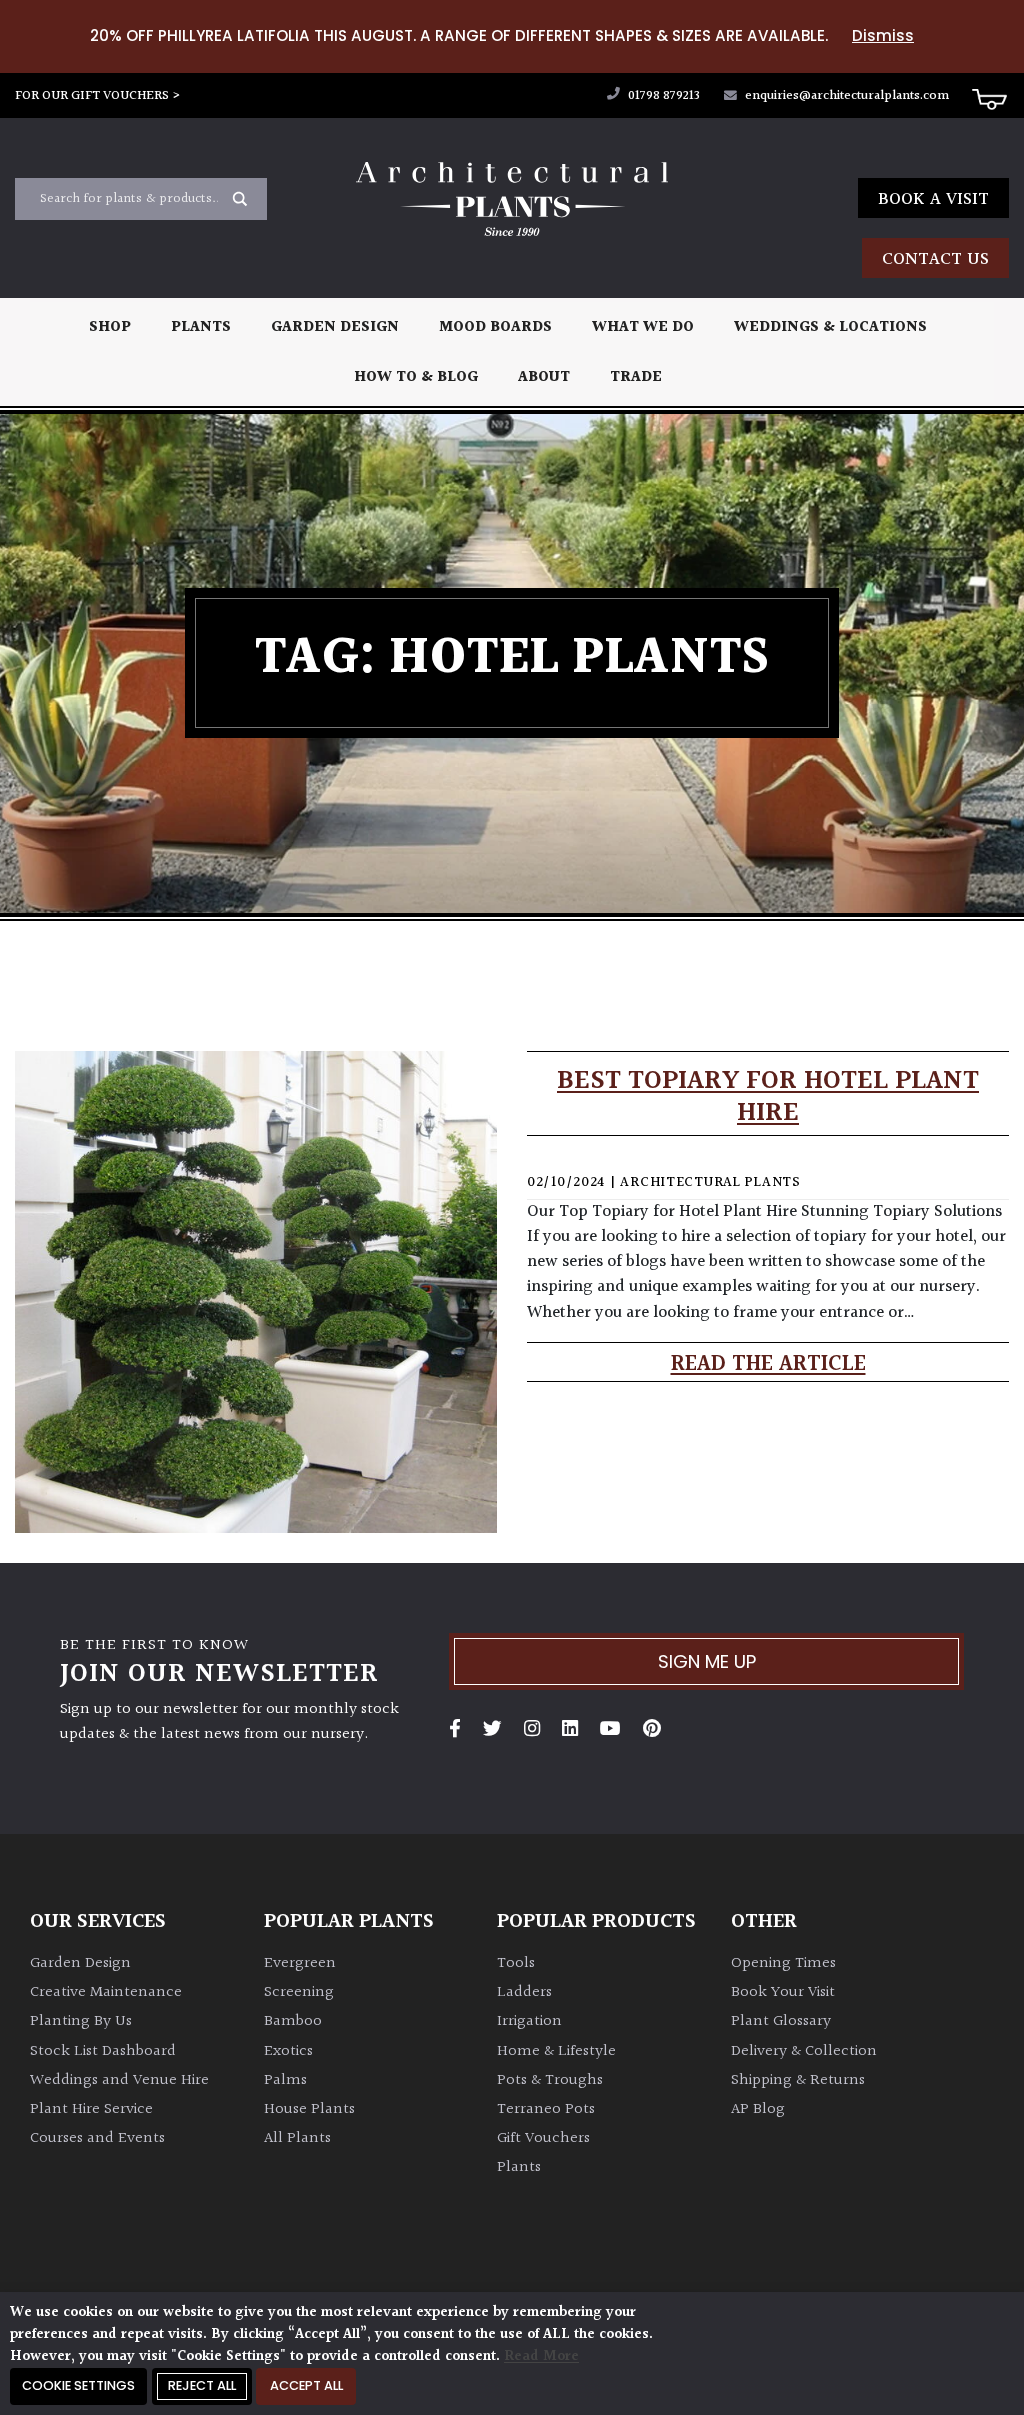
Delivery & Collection (804, 2051)
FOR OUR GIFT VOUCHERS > (98, 96)
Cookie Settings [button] (78, 2385)
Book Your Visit (783, 1992)
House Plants (309, 2109)
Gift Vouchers (543, 2138)
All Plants (297, 2138)
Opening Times (783, 1963)
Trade (636, 377)
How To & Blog (416, 377)
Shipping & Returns (798, 2080)
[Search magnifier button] (240, 199)
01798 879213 (662, 96)
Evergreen (300, 1963)
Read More (541, 2356)
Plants (201, 327)
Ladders (524, 1992)
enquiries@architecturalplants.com (847, 96)
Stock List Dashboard (103, 2051)
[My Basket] (989, 98)
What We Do (643, 327)
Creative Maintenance (106, 1992)
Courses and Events (97, 2138)
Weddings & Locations (830, 327)
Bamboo (293, 2021)
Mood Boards (495, 327)
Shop (110, 327)
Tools (516, 1963)
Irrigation (529, 2021)
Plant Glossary (781, 2021)
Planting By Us (81, 2021)
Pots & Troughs (550, 2080)
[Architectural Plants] (511, 199)
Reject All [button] (202, 2385)
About (544, 377)
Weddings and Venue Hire (119, 2080)
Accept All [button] (306, 2385)
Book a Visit (933, 199)
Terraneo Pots (546, 2109)
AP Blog (758, 2109)
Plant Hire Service (91, 2109)
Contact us (935, 259)
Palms (285, 2080)
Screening (299, 1992)
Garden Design (335, 327)
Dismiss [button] (883, 35)
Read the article (768, 1364)
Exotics (288, 2051)
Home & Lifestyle (556, 2051)
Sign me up (707, 1661)
